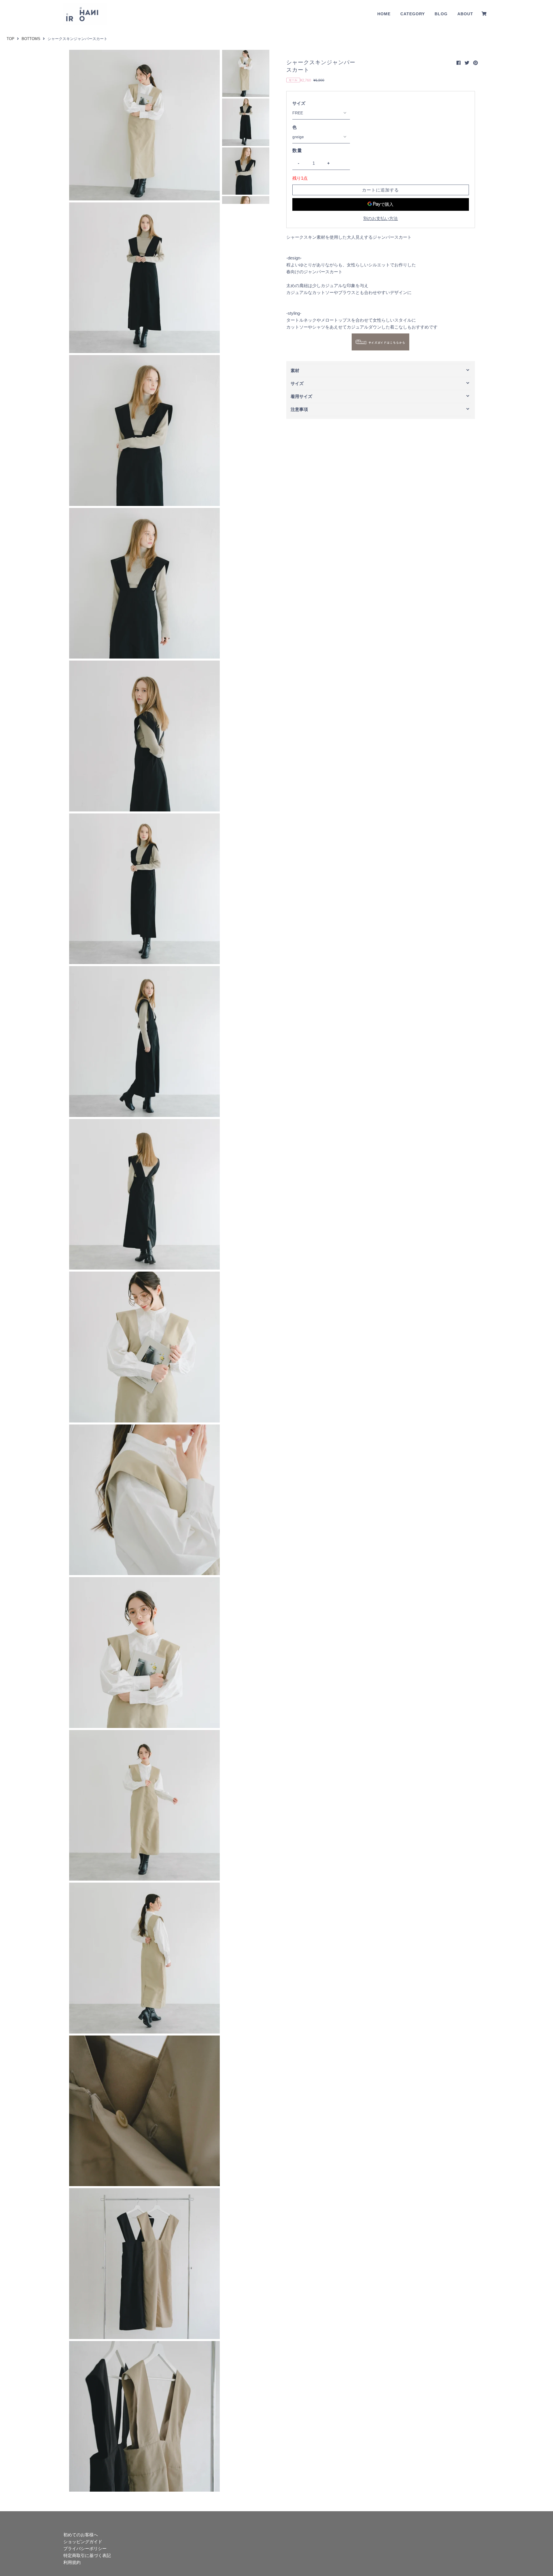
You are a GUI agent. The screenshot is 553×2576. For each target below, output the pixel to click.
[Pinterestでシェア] (476, 63)
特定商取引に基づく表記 (87, 2555)
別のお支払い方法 (380, 218)
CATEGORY (413, 14)
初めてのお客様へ (81, 2535)
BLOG (441, 14)
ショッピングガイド (83, 2542)
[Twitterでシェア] (467, 63)
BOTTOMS (31, 39)
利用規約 (72, 2562)
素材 (295, 370)
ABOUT (465, 14)
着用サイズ (301, 396)
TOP (11, 39)
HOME (384, 14)
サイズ (299, 103)
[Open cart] (484, 14)
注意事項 (299, 409)
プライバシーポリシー (85, 2549)
